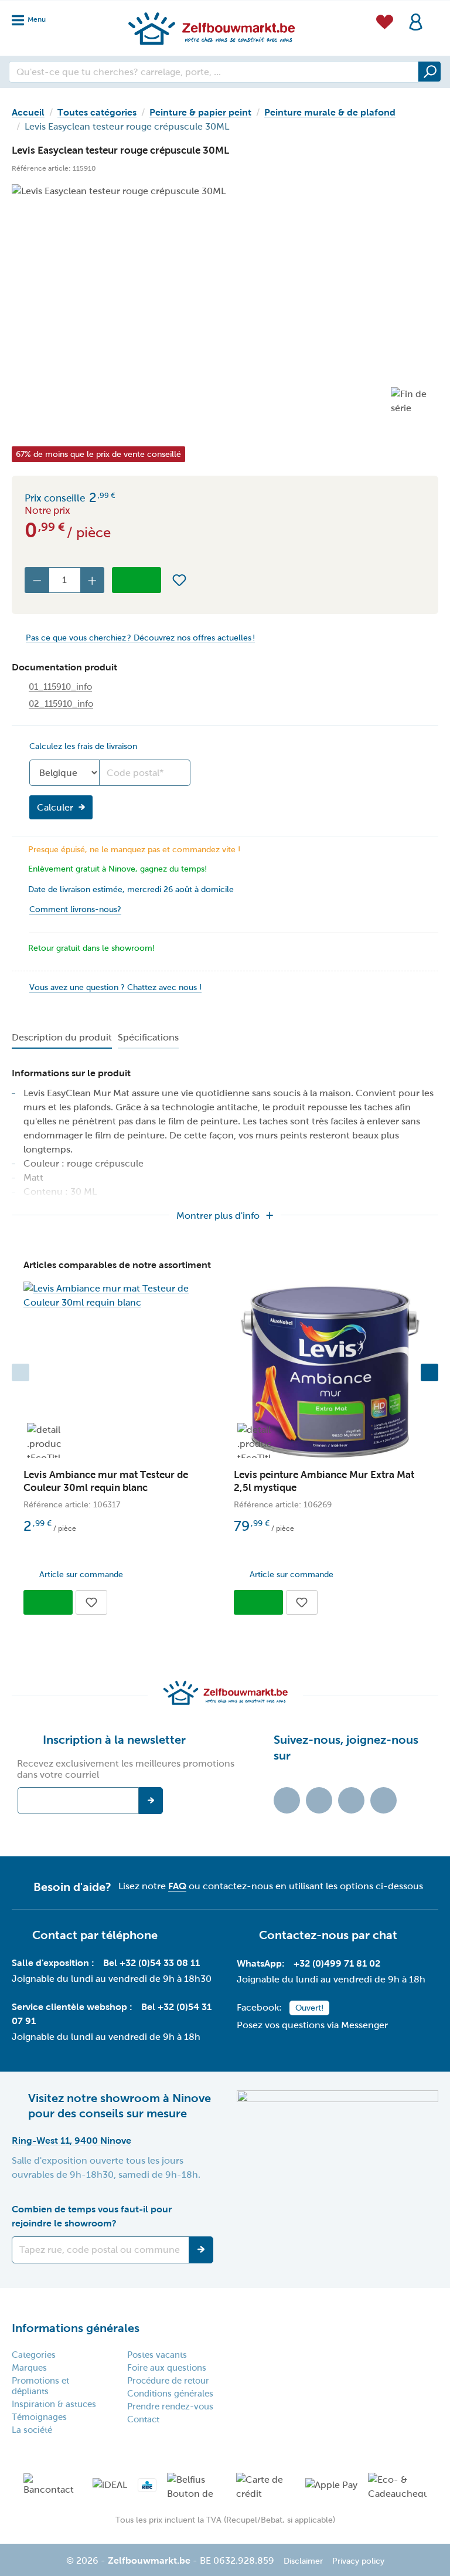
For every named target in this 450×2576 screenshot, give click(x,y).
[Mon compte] (416, 21)
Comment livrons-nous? (75, 909)
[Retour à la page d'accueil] (211, 28)
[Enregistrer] (201, 2250)
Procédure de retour (168, 2381)
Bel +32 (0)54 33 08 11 (151, 1963)
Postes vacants (157, 2355)
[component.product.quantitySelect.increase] (93, 580)
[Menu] (32, 17)
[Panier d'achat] (435, 14)
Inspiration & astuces (54, 2404)
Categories (34, 2355)
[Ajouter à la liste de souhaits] (179, 580)
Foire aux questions (167, 2368)
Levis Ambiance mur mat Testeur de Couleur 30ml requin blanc (106, 1481)
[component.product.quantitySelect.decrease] (37, 580)
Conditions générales (170, 2394)
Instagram (351, 1800)
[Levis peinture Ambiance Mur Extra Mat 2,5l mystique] (330, 1372)
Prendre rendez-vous (170, 2406)
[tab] (62, 1038)
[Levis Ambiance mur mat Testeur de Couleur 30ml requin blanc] (120, 1296)
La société (32, 2430)
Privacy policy (358, 2561)
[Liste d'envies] (385, 20)
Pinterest (383, 1800)
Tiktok (287, 1800)
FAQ (177, 1886)
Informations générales (76, 2328)
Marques (29, 2368)
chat (385, 1935)
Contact (143, 2419)
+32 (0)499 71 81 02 (337, 1963)
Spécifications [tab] (148, 1037)
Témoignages (39, 2417)
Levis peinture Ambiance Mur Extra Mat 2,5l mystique (324, 1481)
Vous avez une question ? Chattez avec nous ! (115, 987)
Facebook (319, 1800)
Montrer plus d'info (218, 1216)
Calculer (55, 807)
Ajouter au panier (137, 580)
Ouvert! (309, 2008)
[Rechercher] (429, 72)
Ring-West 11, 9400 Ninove (71, 2141)
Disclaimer (303, 2561)
